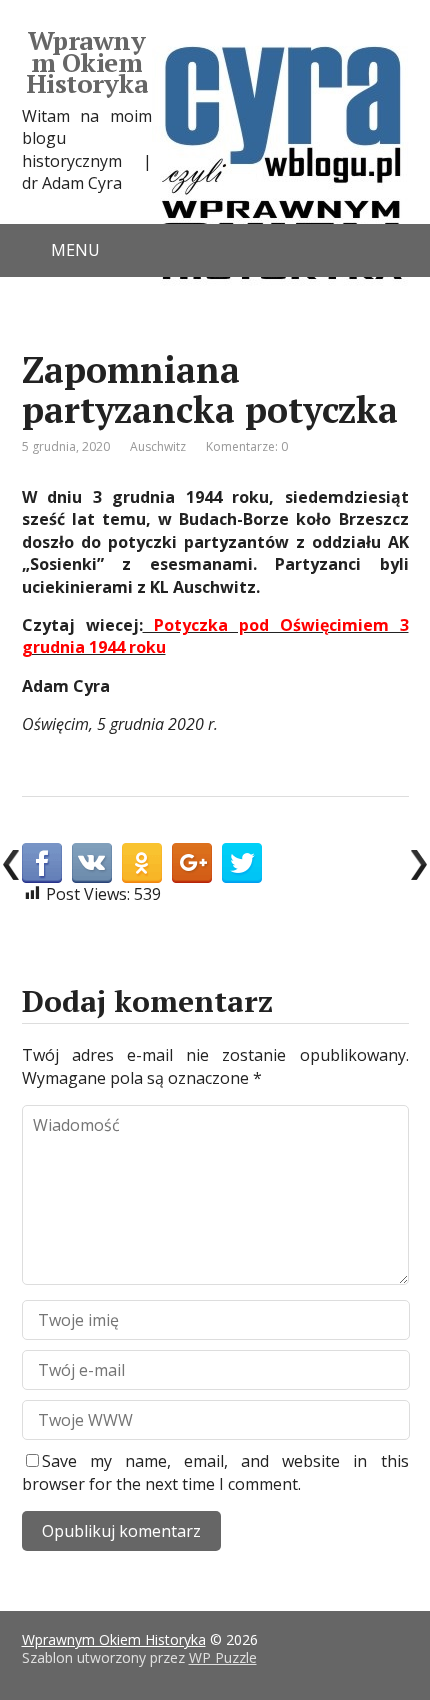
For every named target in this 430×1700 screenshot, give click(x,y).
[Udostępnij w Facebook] (42, 863)
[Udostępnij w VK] (92, 863)
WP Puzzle (223, 1657)
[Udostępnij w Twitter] (242, 863)
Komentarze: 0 (247, 446)
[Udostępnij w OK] (142, 863)
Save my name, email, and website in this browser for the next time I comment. (215, 1472)
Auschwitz (158, 446)
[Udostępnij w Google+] (192, 863)
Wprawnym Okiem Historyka (86, 62)
